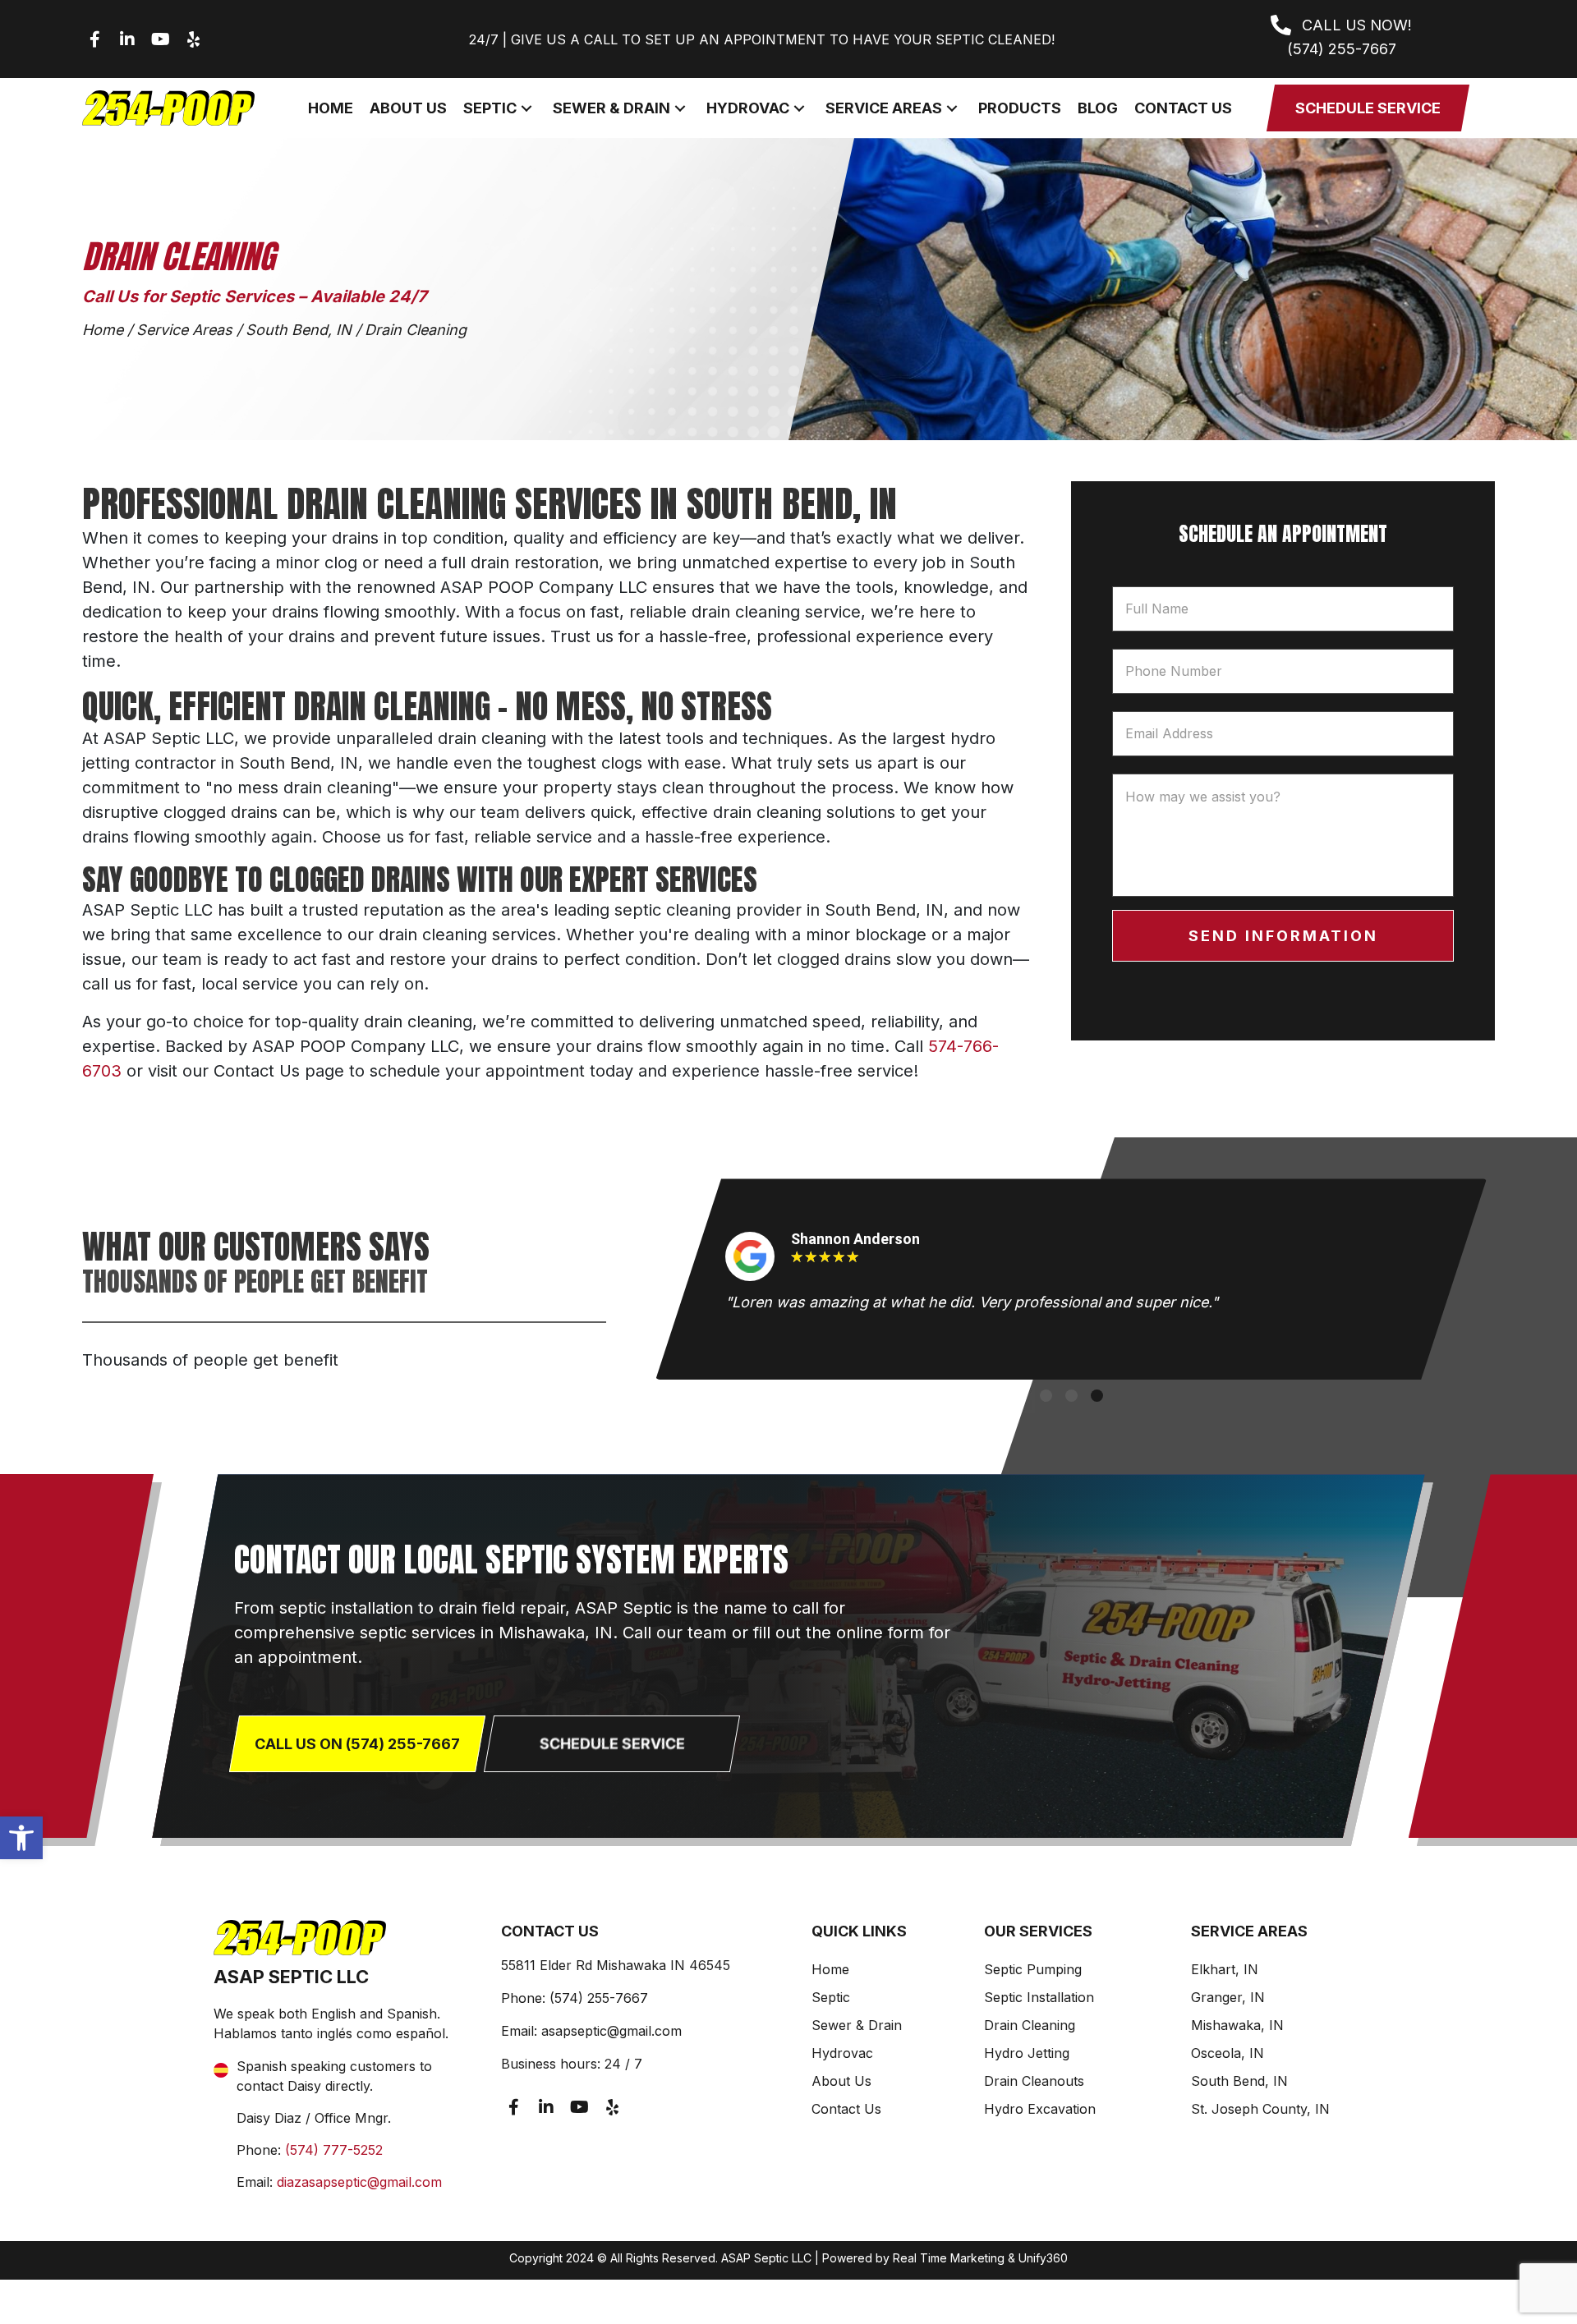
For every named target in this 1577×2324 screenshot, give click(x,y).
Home (103, 330)
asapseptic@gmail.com (611, 2031)
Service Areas (184, 330)
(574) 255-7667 (599, 1998)
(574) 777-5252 (334, 2150)
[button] (21, 1838)
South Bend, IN (299, 330)
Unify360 (1043, 2258)
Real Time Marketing (949, 2258)
